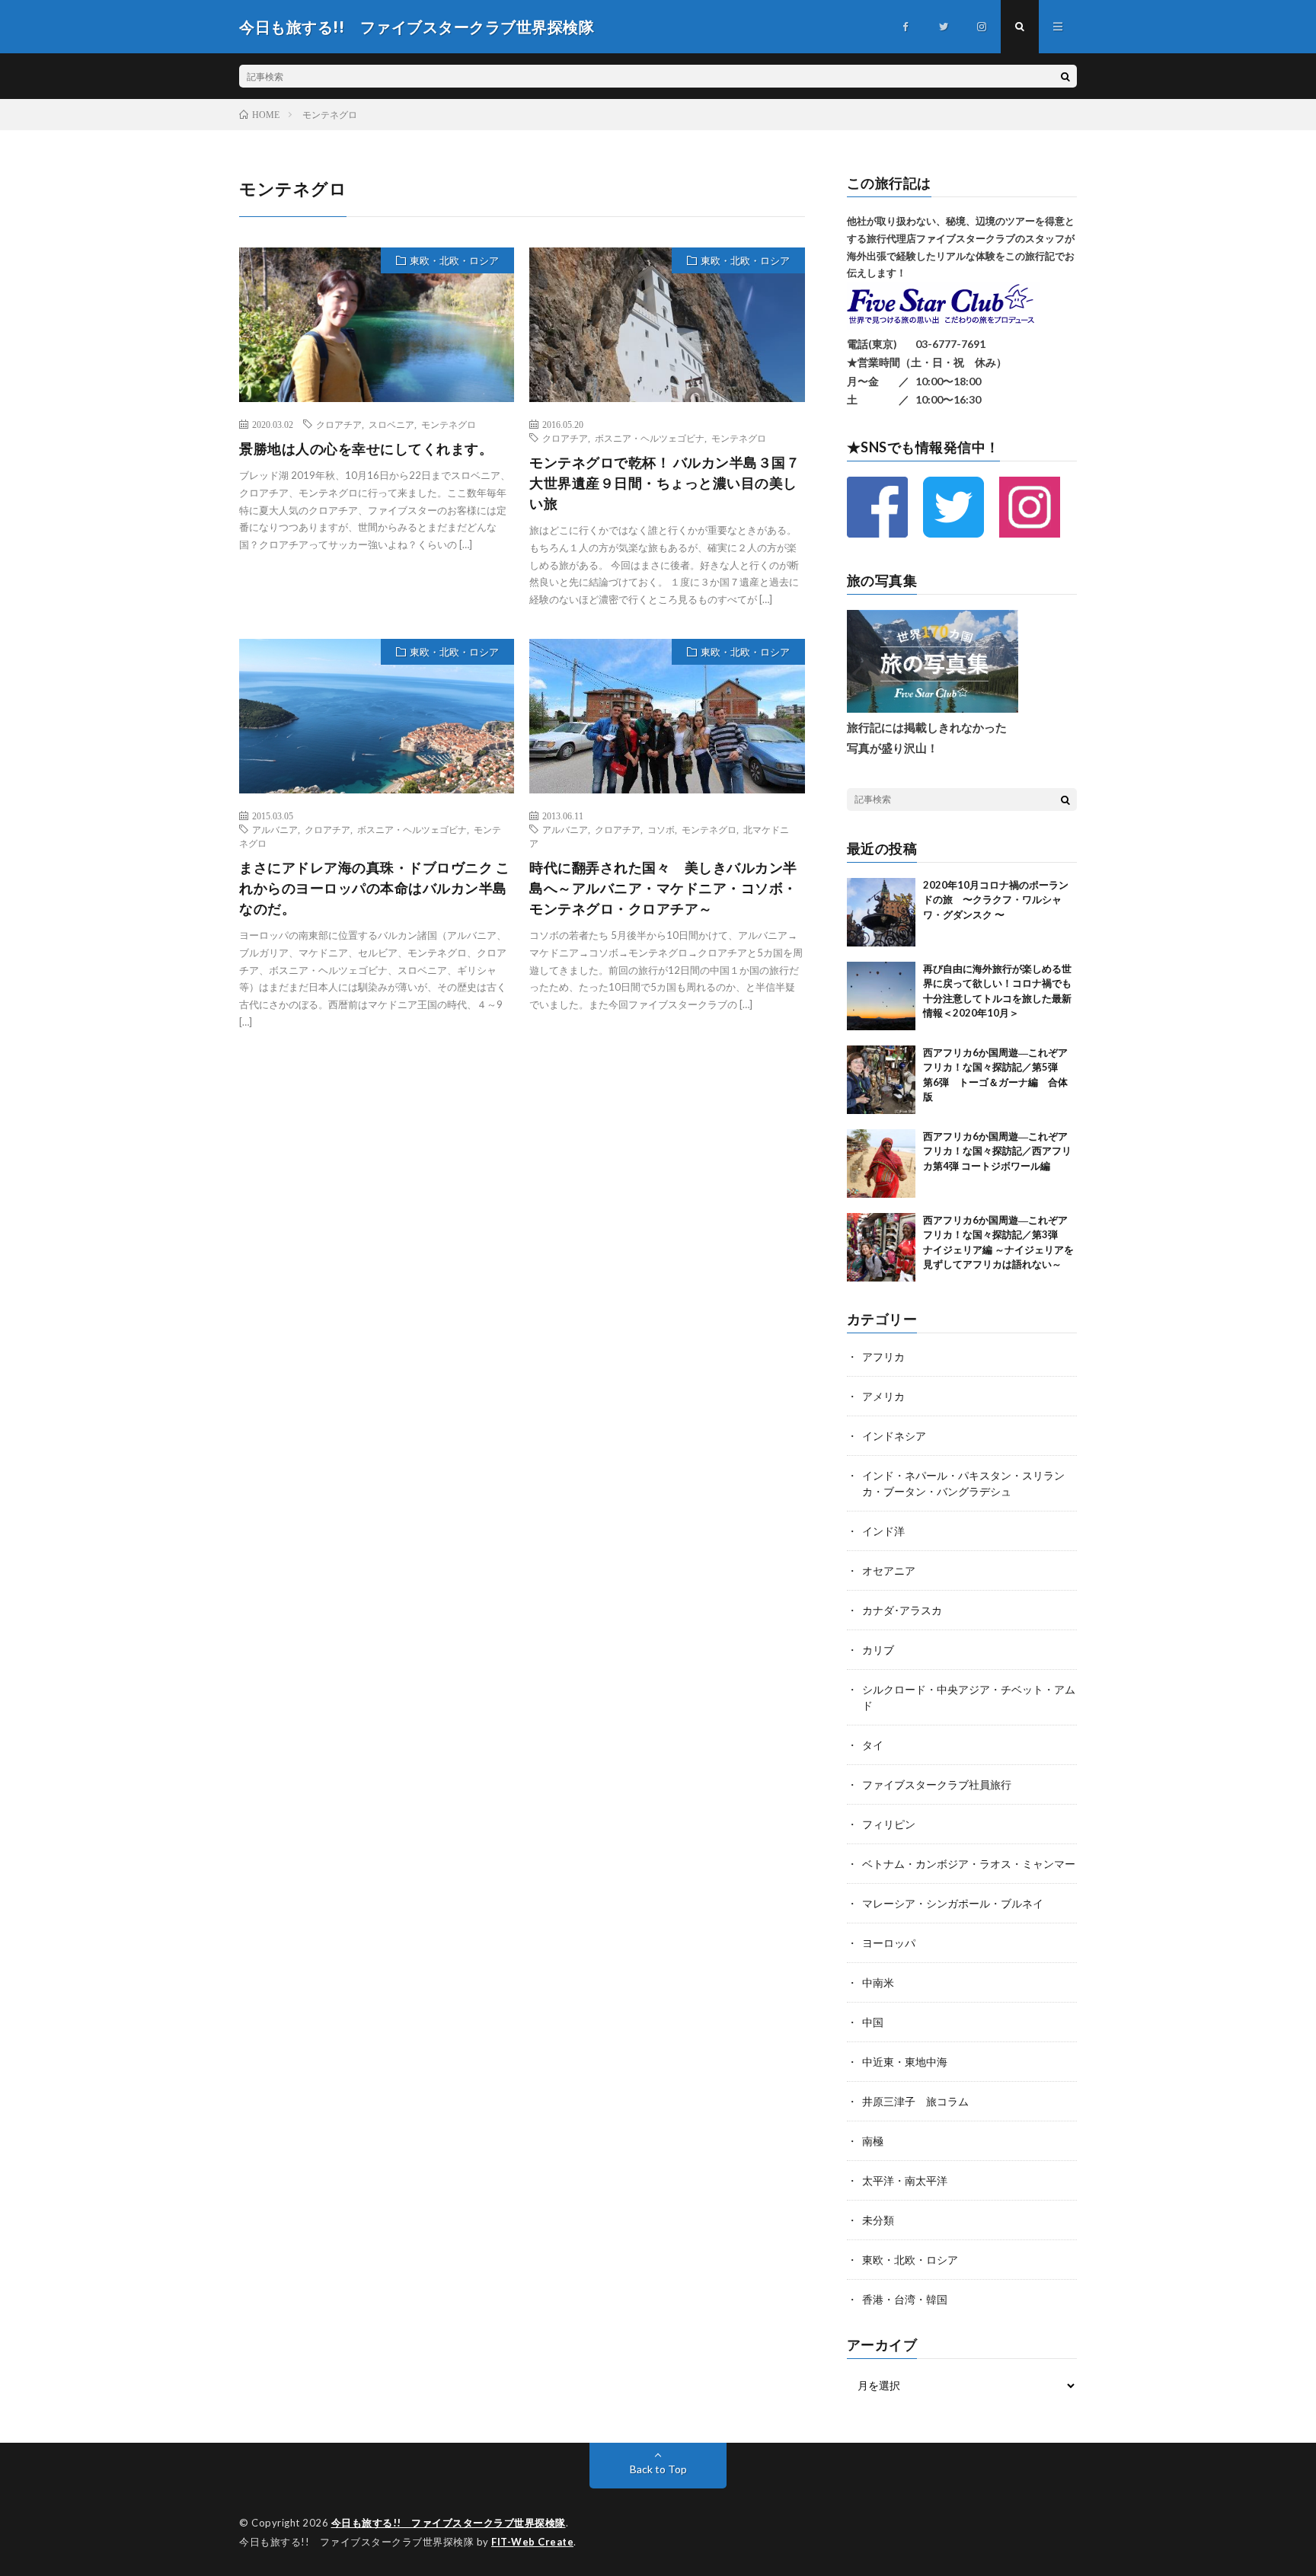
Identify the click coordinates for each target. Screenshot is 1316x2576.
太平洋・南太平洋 (905, 2180)
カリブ (878, 1650)
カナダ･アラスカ (902, 1610)
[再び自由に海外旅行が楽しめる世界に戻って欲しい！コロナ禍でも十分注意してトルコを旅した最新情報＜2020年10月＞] (881, 996)
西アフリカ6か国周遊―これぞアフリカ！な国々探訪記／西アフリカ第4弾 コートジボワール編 (997, 1151)
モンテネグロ (449, 424)
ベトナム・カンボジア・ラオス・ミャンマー (969, 1864)
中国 (873, 2022)
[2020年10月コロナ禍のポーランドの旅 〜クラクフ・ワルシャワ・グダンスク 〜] (881, 912)
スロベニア (391, 424)
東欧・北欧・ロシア (454, 260)
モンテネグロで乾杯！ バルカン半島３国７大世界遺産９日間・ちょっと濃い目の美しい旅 (664, 483)
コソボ (661, 829)
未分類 (878, 2220)
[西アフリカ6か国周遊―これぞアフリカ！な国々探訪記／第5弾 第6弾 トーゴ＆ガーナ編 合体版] (881, 1080)
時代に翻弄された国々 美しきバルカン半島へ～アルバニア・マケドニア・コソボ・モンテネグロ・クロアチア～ (663, 888)
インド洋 (883, 1531)
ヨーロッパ (889, 1943)
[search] (1065, 76)
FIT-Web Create (532, 2542)
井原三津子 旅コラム (915, 2101)
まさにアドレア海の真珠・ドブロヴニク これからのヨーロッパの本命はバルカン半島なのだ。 (374, 888)
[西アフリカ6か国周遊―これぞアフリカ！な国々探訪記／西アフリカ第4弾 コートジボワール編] (881, 1164)
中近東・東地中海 (905, 2062)
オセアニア (889, 1570)
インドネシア (894, 1436)
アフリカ (883, 1357)
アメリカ (883, 1396)
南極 (873, 2141)
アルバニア (275, 829)
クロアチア (339, 424)
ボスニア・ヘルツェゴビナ (650, 438)
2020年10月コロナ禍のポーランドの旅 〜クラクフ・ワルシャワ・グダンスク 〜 (996, 900)
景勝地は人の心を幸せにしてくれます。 (366, 448)
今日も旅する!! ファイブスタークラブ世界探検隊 (449, 2523)
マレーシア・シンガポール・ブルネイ (953, 1903)
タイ (873, 1745)
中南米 (878, 1982)
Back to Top (658, 2469)
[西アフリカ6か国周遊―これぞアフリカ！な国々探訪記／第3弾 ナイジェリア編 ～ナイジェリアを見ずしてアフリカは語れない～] (881, 1247)
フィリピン (889, 1824)
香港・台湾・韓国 (905, 2299)
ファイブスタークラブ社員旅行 (937, 1784)
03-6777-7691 (950, 344)
